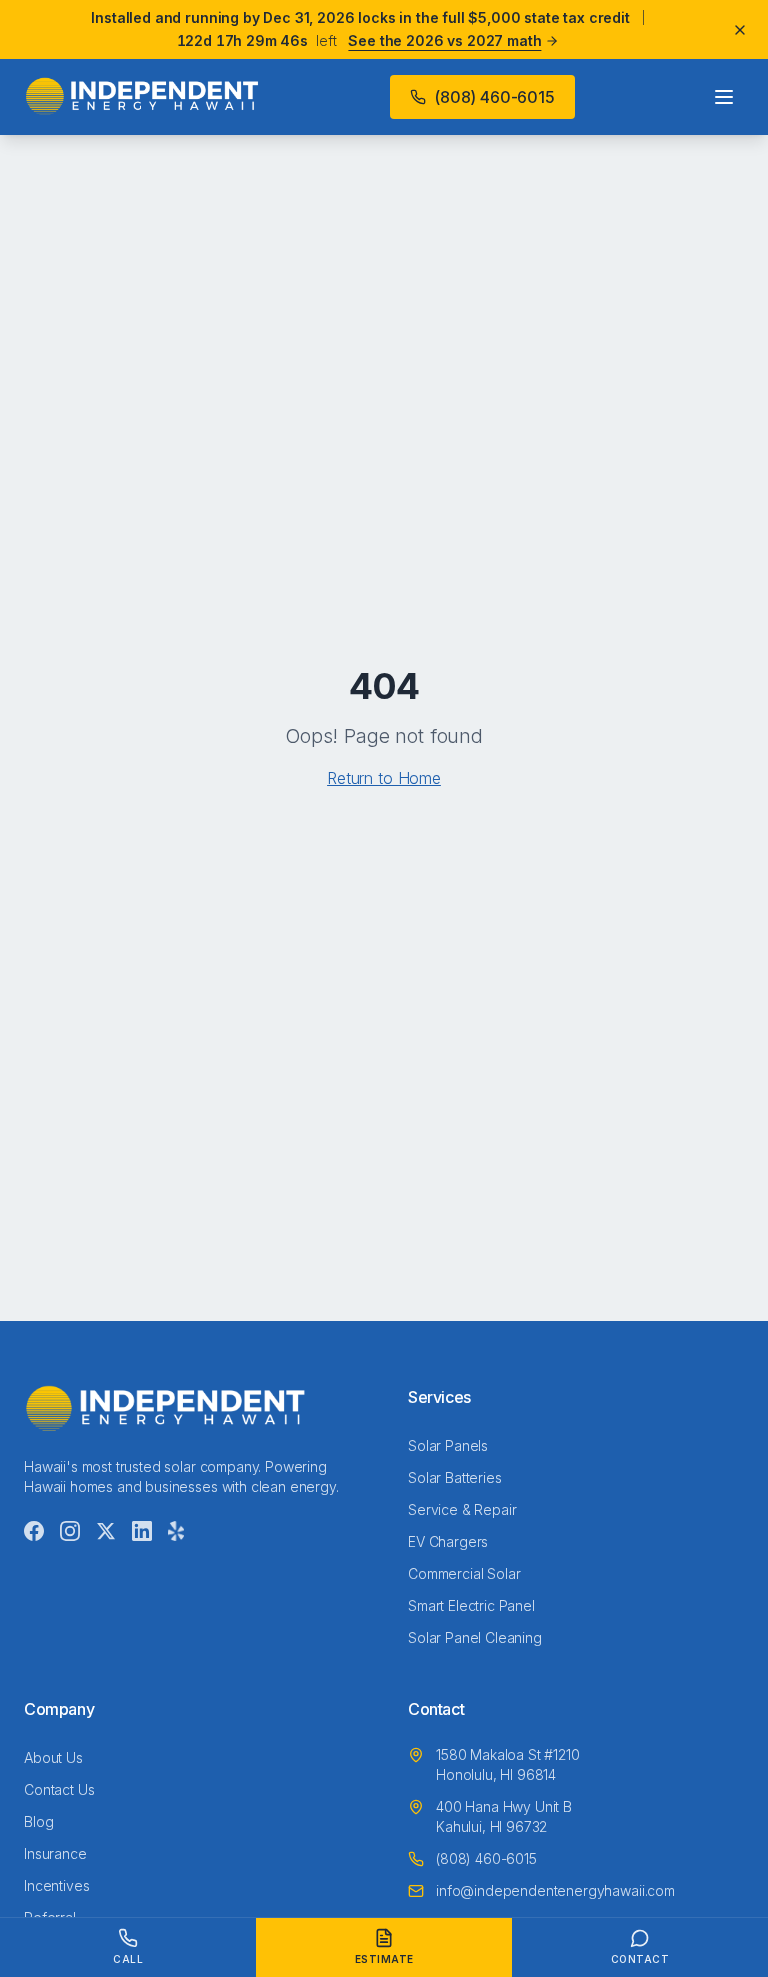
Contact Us (59, 1789)
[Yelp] (176, 1531)
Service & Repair (462, 1509)
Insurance (55, 1853)
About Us (53, 1757)
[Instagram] (70, 1531)
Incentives (56, 1885)
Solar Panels (448, 1445)
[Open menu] (724, 97)
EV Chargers (448, 1541)
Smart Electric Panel (471, 1605)
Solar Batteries (455, 1477)
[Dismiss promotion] (740, 30)
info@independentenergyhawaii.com (555, 1890)
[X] (106, 1531)
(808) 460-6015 (494, 97)
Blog (38, 1821)
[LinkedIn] (142, 1531)
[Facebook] (34, 1531)
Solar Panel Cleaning (475, 1637)
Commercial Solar (464, 1573)
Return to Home (384, 778)
